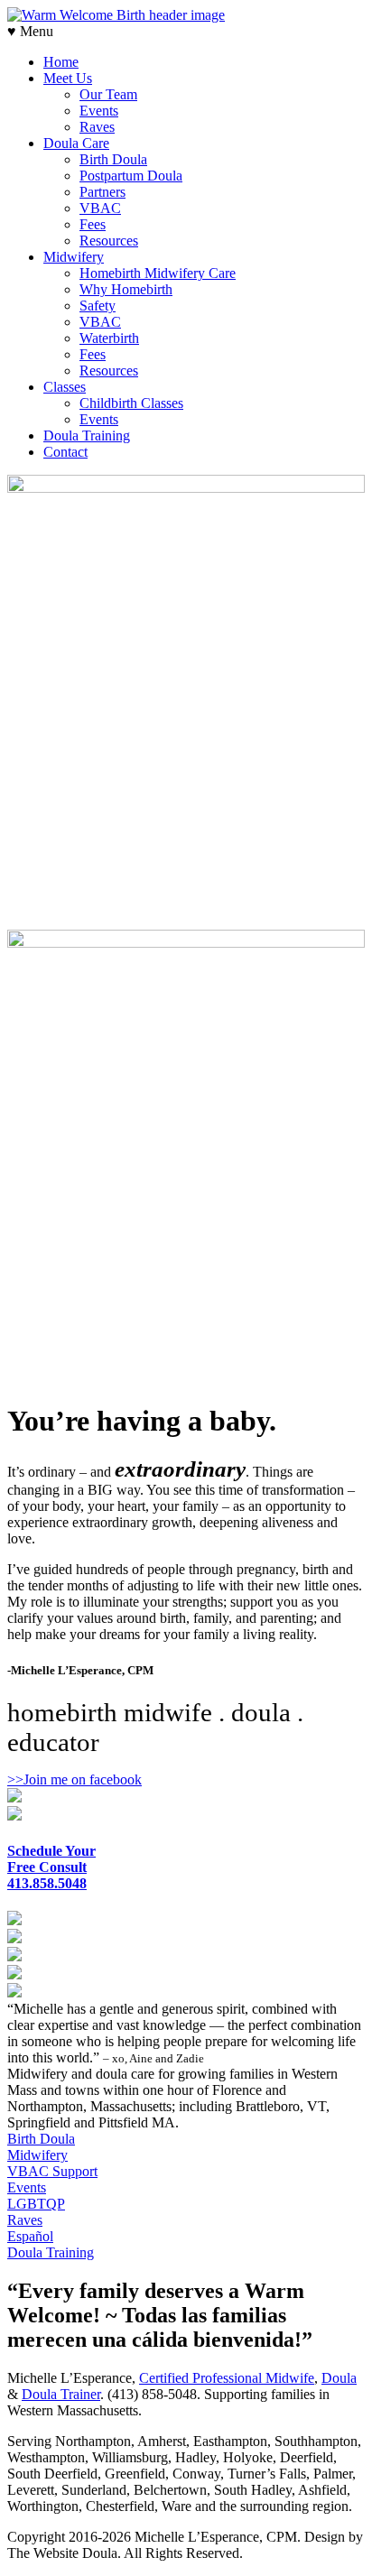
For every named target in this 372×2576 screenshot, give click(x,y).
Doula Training (87, 436)
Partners (102, 192)
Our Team (108, 94)
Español (30, 2236)
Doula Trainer (61, 2394)
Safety (98, 306)
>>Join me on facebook (74, 1779)
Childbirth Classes (131, 403)
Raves (97, 127)
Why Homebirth (126, 289)
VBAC (100, 208)
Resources (109, 241)
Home (61, 62)
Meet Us (68, 78)
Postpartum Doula (131, 176)
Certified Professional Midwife (227, 2378)
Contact (65, 452)
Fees (93, 224)
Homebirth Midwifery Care (158, 273)
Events (99, 111)
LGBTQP (36, 2204)
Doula (339, 2378)
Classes (65, 387)
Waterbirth (109, 338)
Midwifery (74, 257)
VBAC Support (52, 2171)
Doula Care (76, 143)
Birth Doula (113, 159)
